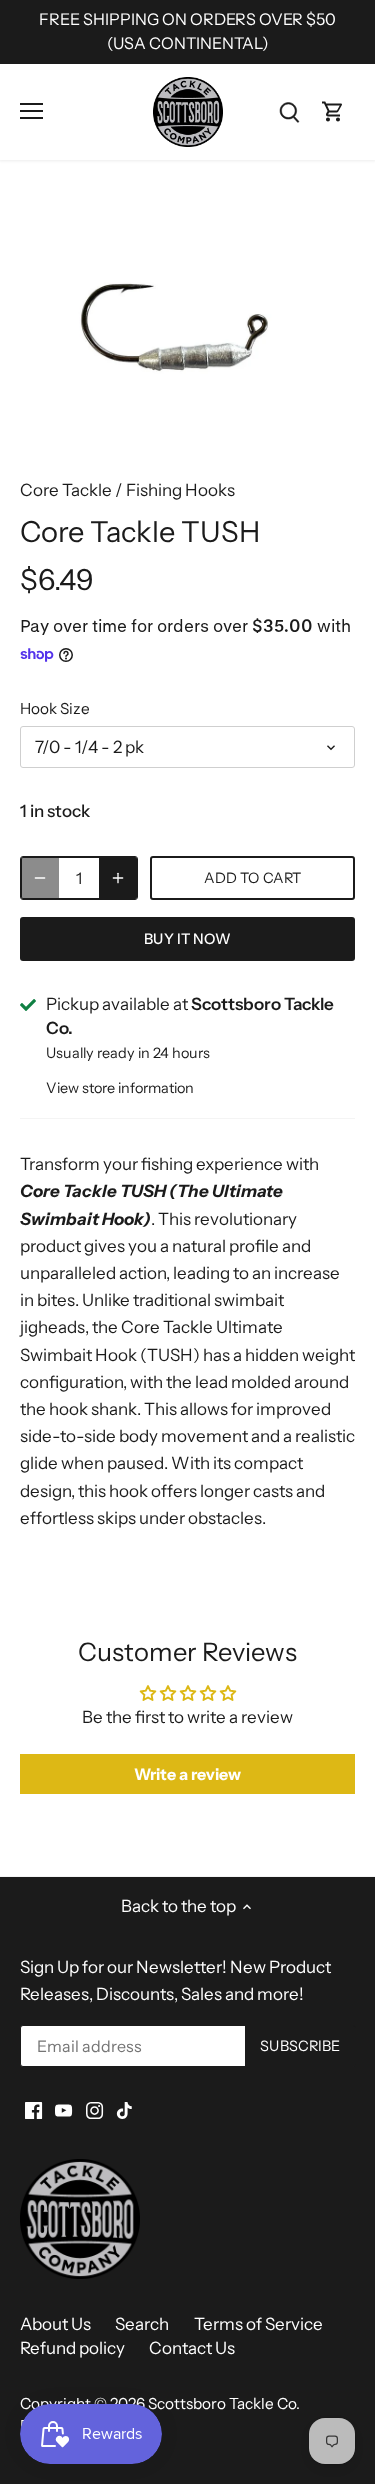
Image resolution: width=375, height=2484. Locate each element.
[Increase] (118, 878)
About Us (55, 2324)
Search (142, 2324)
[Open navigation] (31, 111)
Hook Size (55, 709)
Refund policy (72, 2348)
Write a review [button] (187, 1774)
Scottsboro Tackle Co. (224, 2403)
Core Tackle (66, 490)
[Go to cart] (333, 111)
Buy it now (187, 939)
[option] (187, 327)
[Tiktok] (124, 2109)
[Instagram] (94, 2109)
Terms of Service (258, 2324)
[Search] (289, 111)
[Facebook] (33, 2109)
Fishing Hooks (180, 490)
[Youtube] (63, 2109)
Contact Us (192, 2348)
